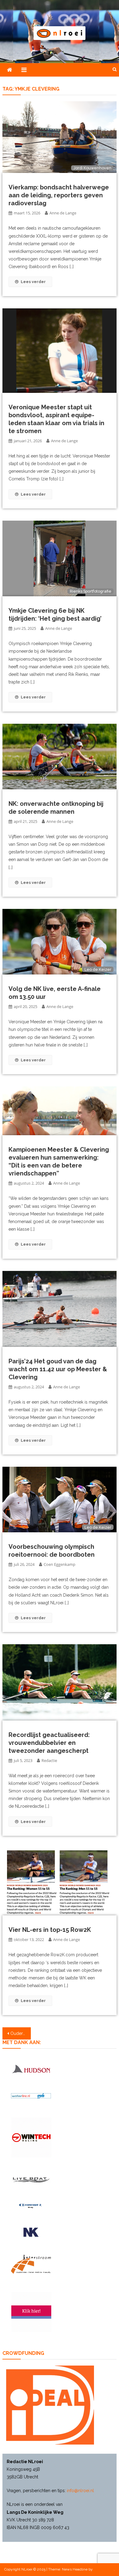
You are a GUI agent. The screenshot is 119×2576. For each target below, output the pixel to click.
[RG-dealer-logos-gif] (31, 2232)
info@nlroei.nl (80, 2491)
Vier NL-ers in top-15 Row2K (50, 1930)
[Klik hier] (31, 2138)
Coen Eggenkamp (60, 1564)
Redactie (49, 1760)
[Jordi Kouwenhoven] (60, 137)
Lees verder (33, 282)
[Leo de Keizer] (60, 941)
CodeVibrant (104, 2569)
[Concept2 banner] (31, 2206)
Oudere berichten (21, 2033)
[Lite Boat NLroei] (31, 2180)
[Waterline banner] (31, 2095)
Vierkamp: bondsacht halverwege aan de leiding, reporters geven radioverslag (59, 195)
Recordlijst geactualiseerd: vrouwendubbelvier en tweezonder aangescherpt (49, 1743)
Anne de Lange (63, 213)
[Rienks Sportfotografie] (60, 558)
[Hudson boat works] (31, 2069)
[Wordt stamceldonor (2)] (31, 2312)
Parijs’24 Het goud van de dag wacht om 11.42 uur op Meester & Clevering (58, 1369)
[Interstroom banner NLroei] (31, 2264)
